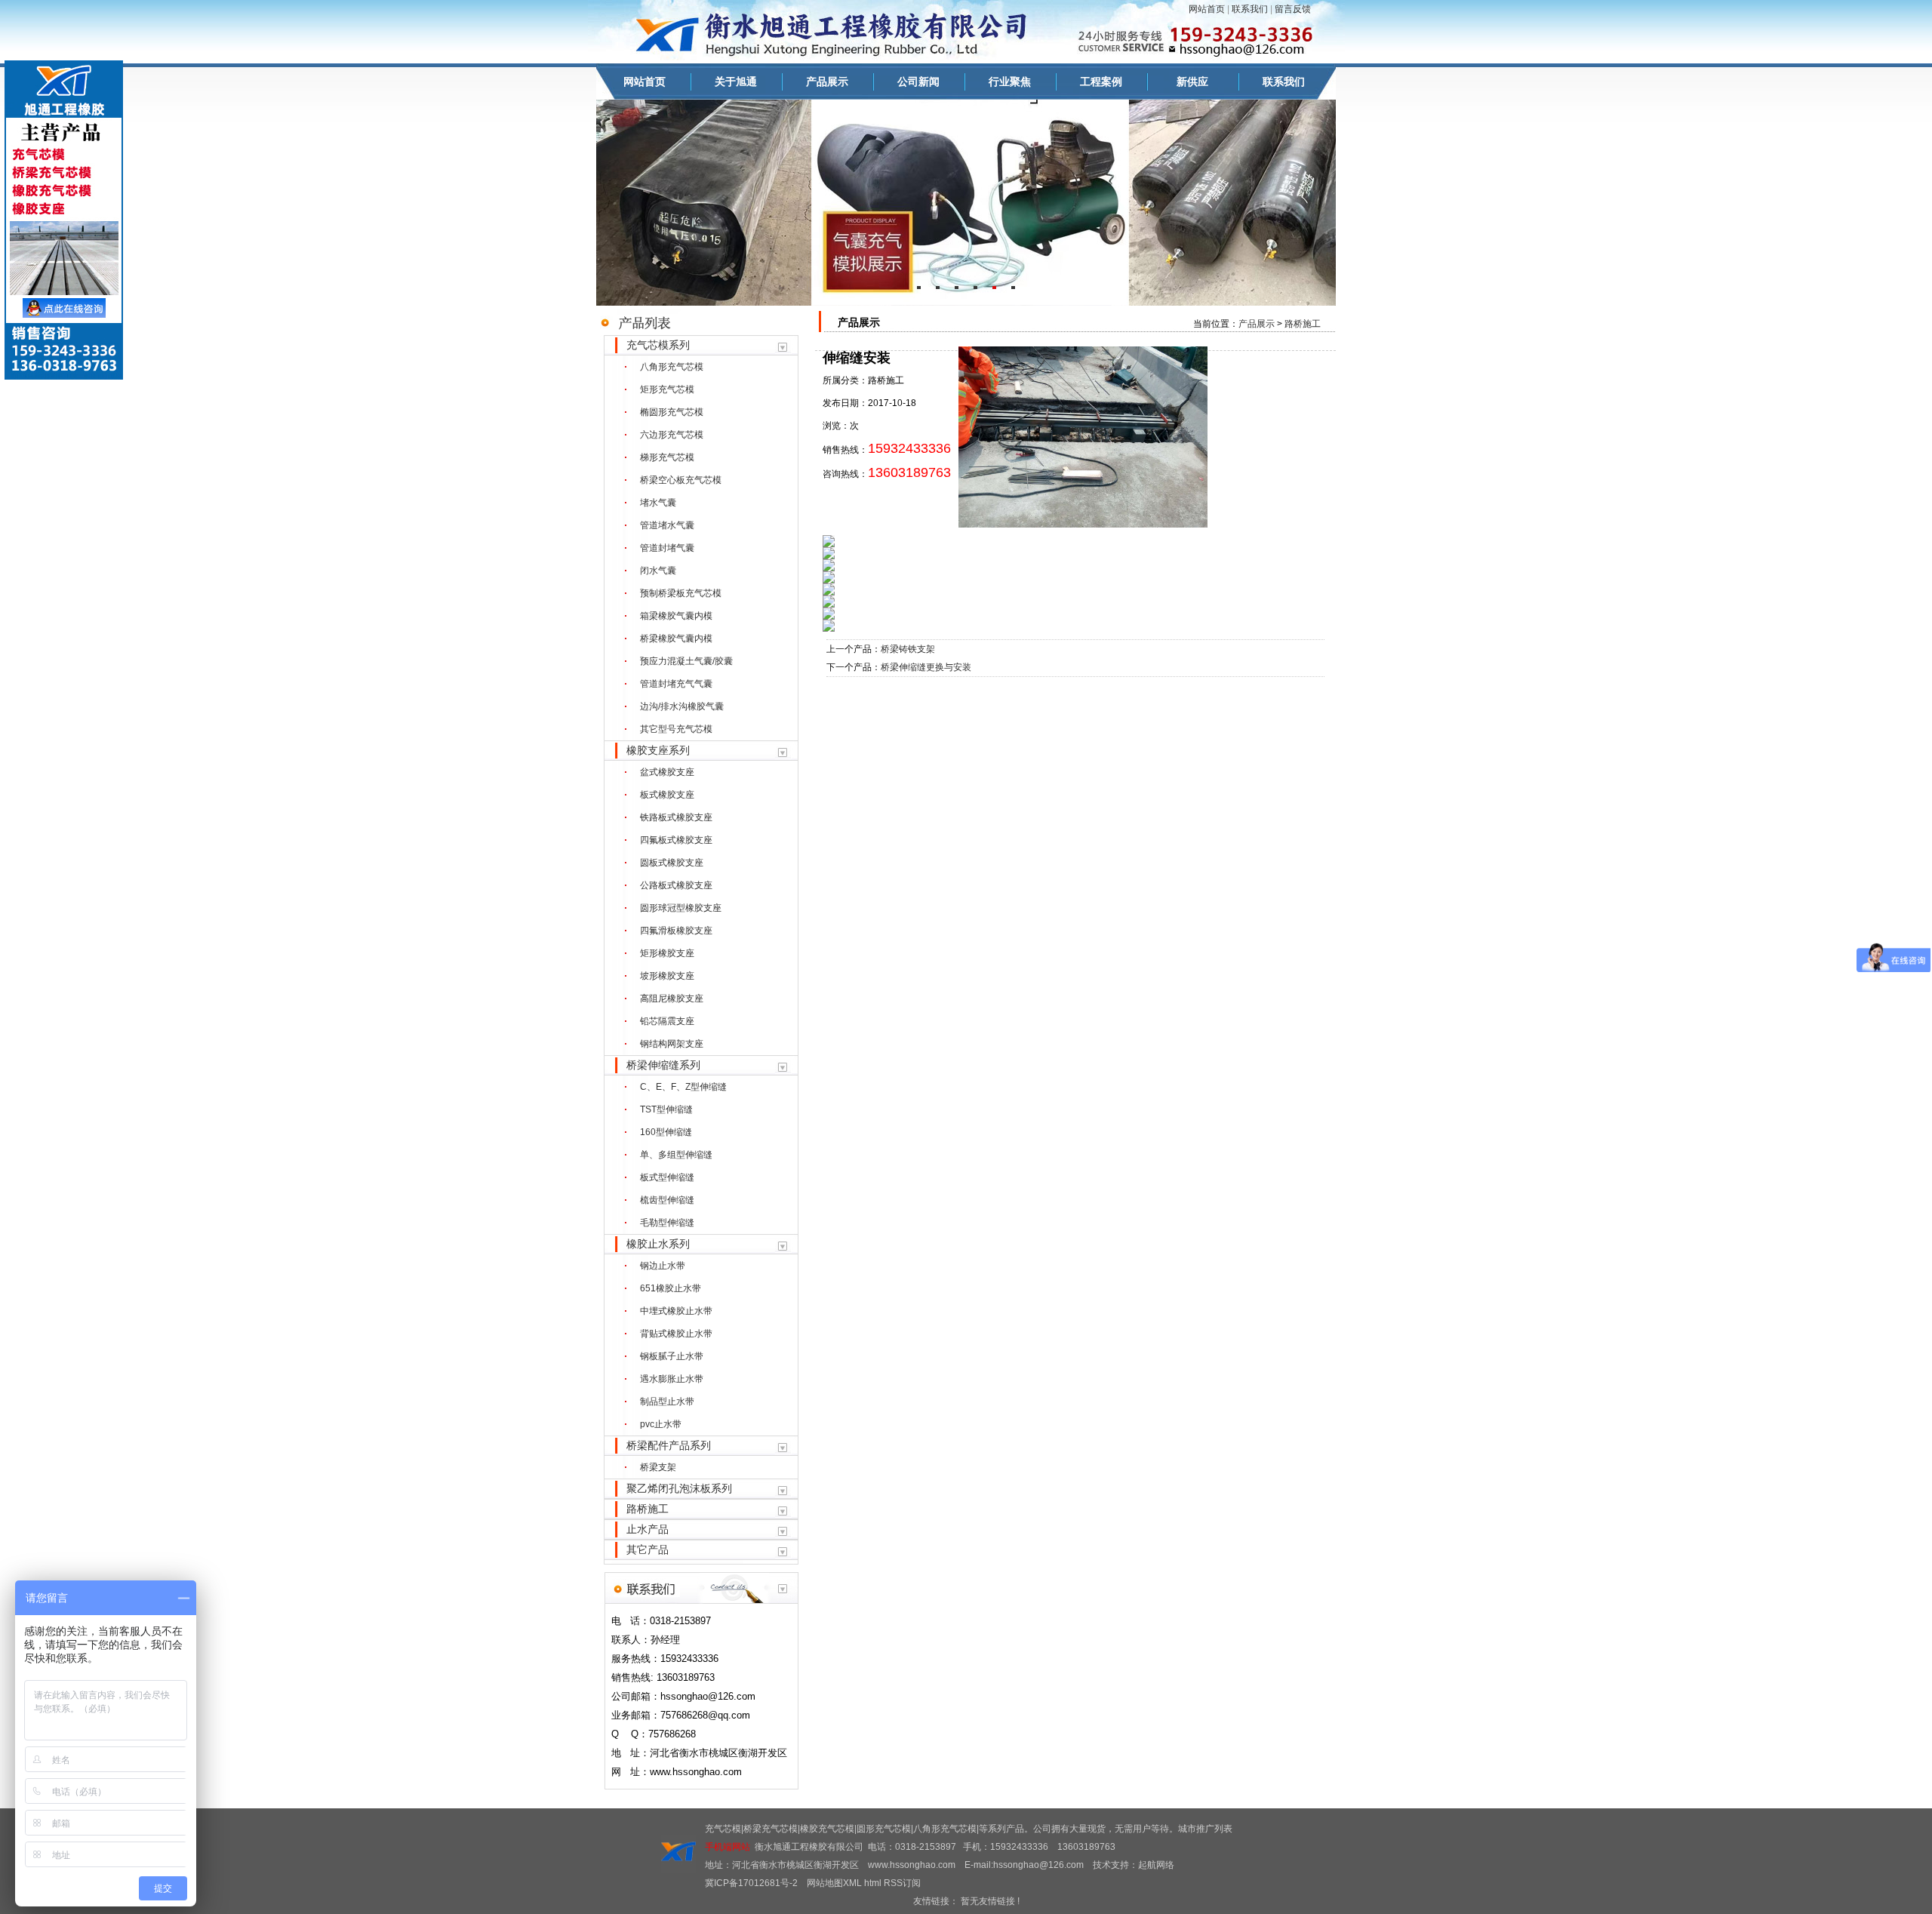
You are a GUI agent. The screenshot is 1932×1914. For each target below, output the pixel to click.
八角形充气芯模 (672, 367)
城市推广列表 (1205, 1829)
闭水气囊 (658, 571)
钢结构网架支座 (672, 1044)
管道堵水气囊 (667, 525)
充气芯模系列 (658, 345)
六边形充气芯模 (672, 435)
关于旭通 (736, 82)
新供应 (1192, 82)
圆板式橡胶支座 (672, 863)
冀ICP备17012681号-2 (751, 1883)
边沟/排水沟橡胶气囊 (682, 706)
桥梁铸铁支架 (908, 649)
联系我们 (1250, 9)
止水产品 (648, 1529)
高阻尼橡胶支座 (672, 999)
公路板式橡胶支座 (676, 885)
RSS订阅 (902, 1883)
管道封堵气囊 (667, 548)
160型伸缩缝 (666, 1132)
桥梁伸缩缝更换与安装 (926, 667)
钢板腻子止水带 (672, 1356)
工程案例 (1101, 82)
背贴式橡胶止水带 (676, 1334)
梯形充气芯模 (667, 457)
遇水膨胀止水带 (672, 1379)
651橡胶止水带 (671, 1288)
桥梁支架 (658, 1467)
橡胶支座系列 (658, 750)
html (873, 1883)
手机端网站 (728, 1847)
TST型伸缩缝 (666, 1109)
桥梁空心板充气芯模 (681, 480)
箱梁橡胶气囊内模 (676, 616)
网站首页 (1207, 9)
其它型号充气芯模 (676, 729)
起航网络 (1156, 1865)
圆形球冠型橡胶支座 (681, 908)
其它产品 (648, 1549)
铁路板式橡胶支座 (676, 817)
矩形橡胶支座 (667, 953)
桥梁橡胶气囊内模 (676, 639)
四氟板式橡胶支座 (676, 840)
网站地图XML (834, 1883)
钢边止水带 (663, 1266)
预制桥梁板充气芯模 (681, 593)
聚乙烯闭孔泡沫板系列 (679, 1488)
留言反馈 (1293, 9)
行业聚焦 (1010, 82)
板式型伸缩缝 (667, 1177)
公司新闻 (918, 82)
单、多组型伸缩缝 (676, 1155)
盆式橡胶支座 (667, 772)
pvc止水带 (661, 1424)
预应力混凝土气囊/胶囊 (686, 661)
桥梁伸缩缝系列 (663, 1065)
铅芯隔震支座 (667, 1021)
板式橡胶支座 (667, 795)
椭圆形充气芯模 (672, 412)
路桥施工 (648, 1509)
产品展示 (827, 82)
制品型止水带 (667, 1402)
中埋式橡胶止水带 (676, 1311)
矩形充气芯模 (667, 389)
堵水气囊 (658, 503)
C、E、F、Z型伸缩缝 (683, 1087)
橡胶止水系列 (658, 1244)
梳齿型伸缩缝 (667, 1200)
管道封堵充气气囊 (676, 684)
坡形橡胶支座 (667, 976)
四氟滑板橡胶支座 (676, 931)
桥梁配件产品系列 (669, 1445)
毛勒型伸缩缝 (667, 1223)
